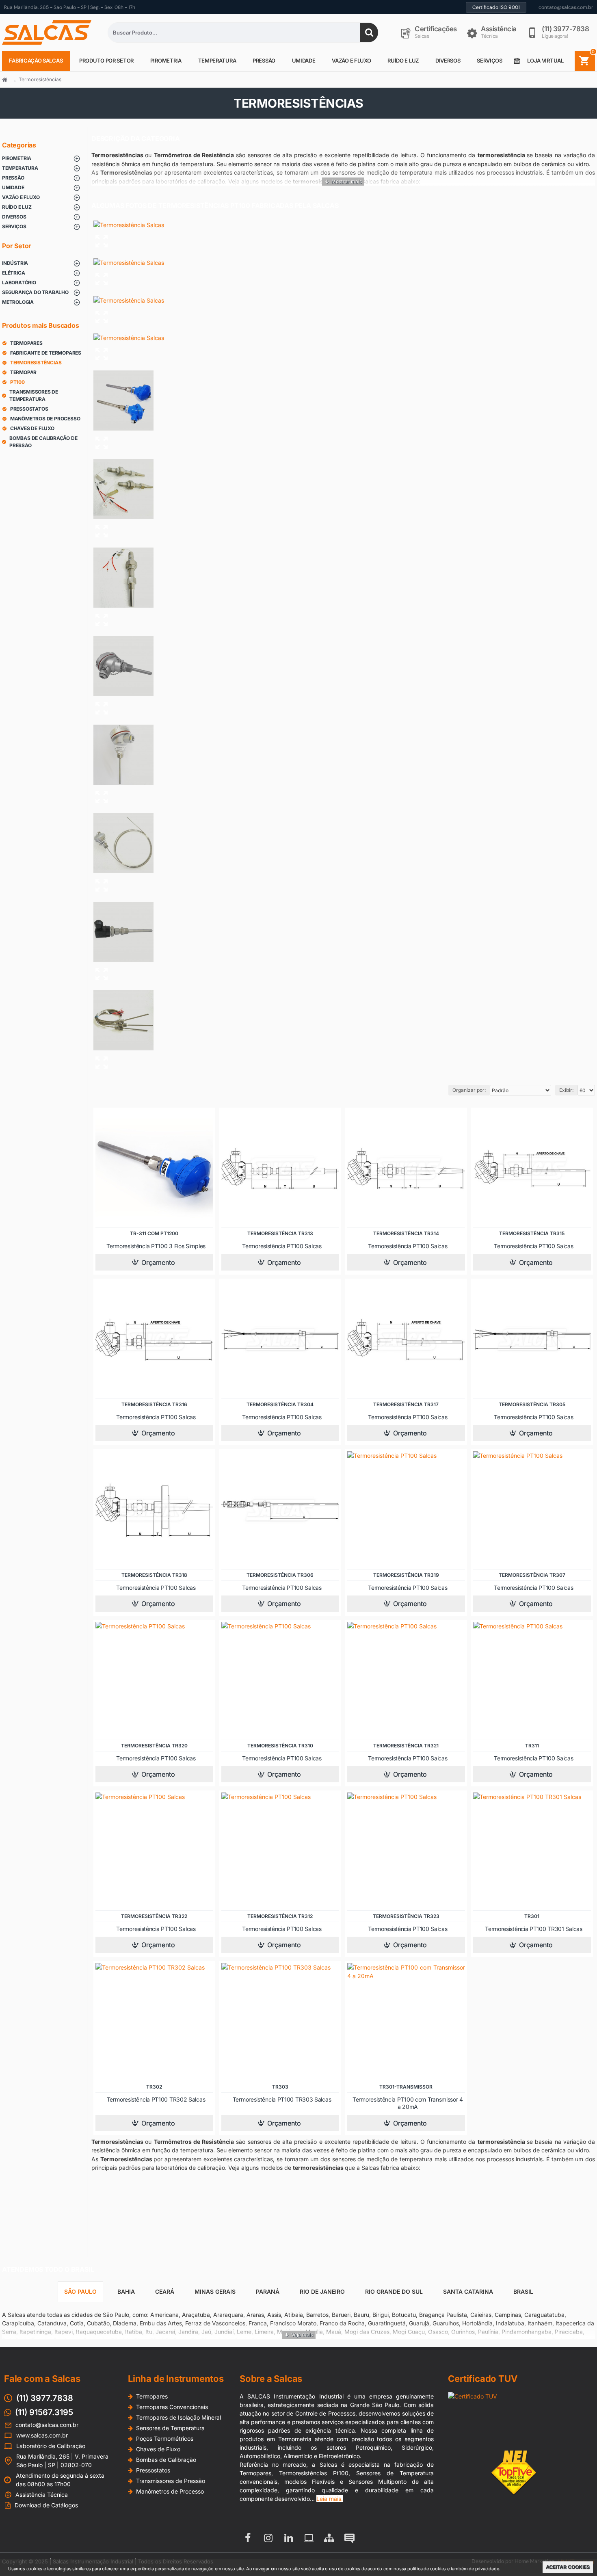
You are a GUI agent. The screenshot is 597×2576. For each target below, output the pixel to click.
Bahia (126, 2291)
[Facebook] (248, 2538)
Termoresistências (40, 79)
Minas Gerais (215, 2291)
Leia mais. (330, 2499)
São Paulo (80, 2291)
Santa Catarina (468, 2291)
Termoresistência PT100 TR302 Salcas (156, 2099)
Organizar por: (469, 1090)
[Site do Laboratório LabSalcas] (309, 2538)
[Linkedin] (288, 2538)
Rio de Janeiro (322, 2291)
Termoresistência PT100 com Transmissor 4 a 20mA (408, 2103)
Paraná (268, 2291)
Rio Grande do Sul (394, 2291)
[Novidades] (349, 2538)
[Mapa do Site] (329, 2538)
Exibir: (566, 1090)
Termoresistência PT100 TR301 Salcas (534, 1929)
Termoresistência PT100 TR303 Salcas (282, 2099)
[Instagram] (268, 2538)
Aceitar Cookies (568, 2567)
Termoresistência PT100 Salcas (282, 1246)
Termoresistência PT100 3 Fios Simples (156, 1246)
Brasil (523, 2291)
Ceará (165, 2291)
